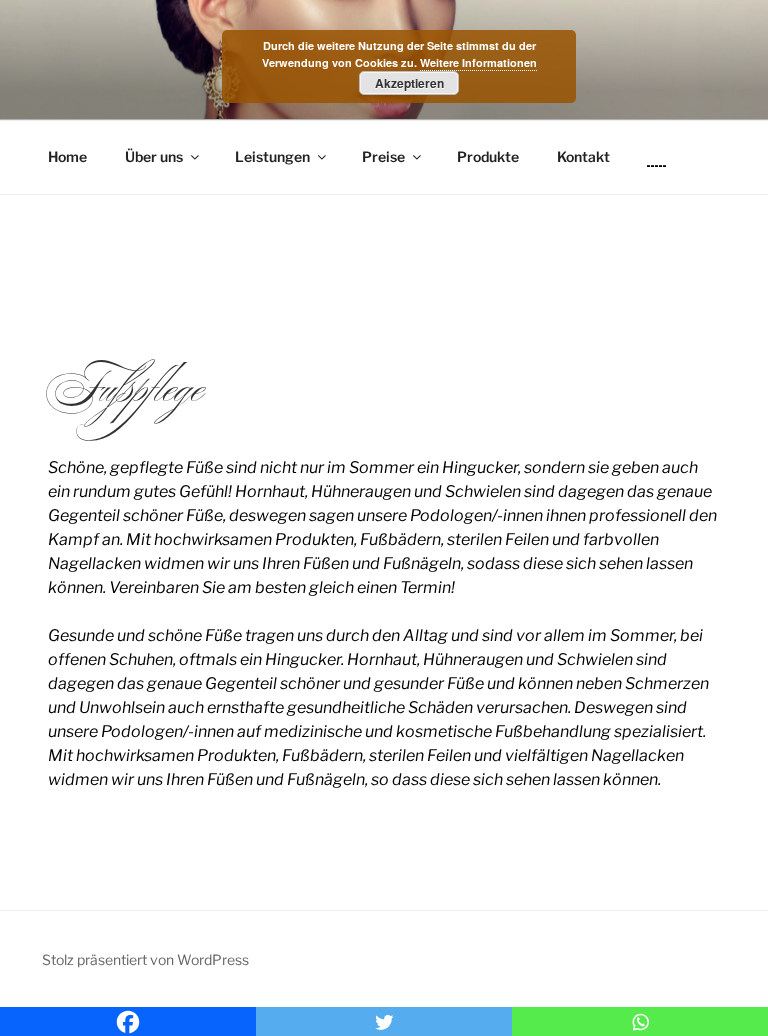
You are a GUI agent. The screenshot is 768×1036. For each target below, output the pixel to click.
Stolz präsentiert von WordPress (145, 959)
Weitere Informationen (478, 62)
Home (67, 156)
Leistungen (272, 156)
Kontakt (583, 156)
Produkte (488, 156)
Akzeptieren (409, 83)
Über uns (154, 156)
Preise (383, 156)
